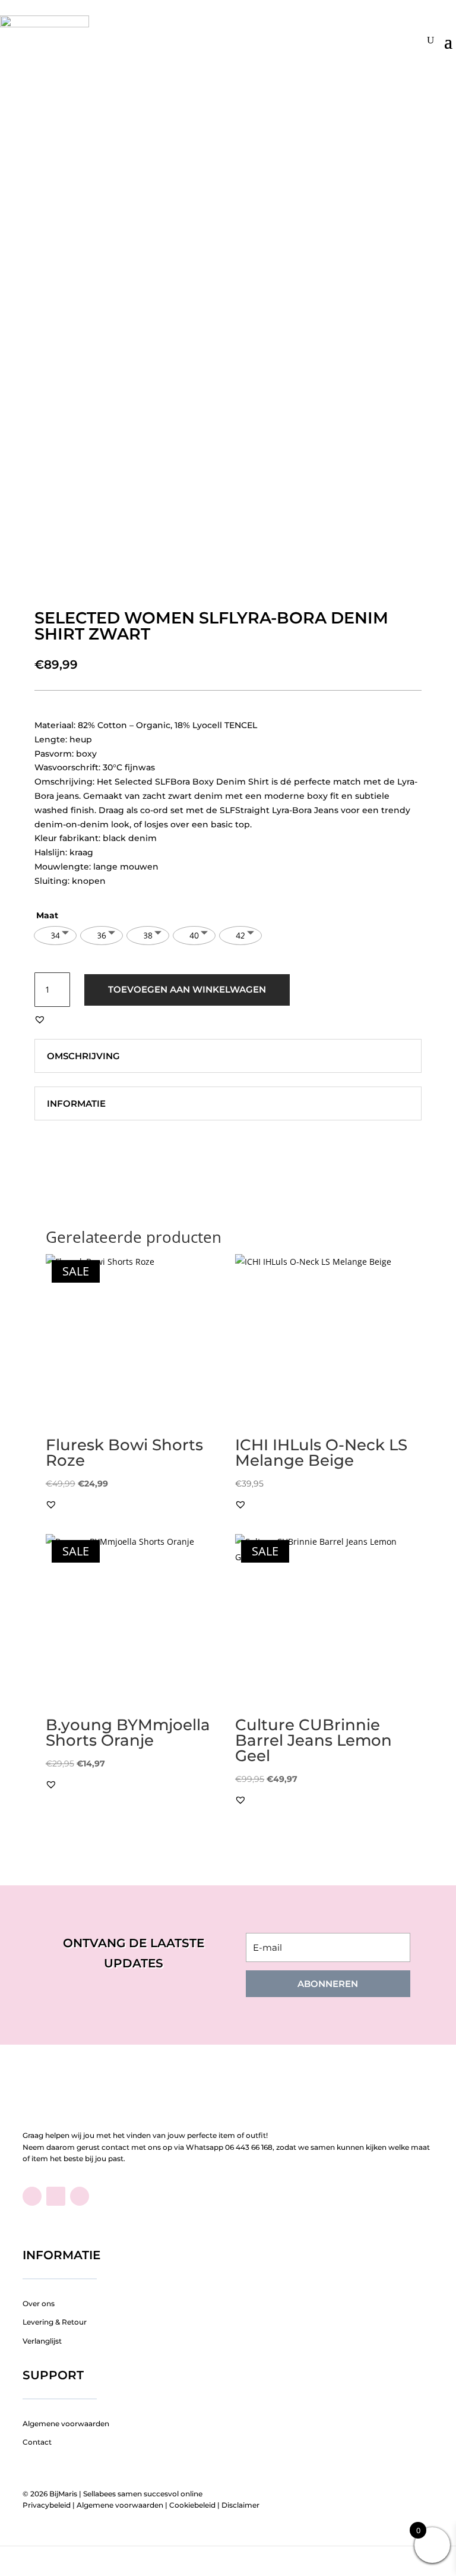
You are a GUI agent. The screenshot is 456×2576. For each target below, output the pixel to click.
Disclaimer (240, 2505)
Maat (47, 915)
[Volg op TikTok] (56, 2196)
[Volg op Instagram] (80, 2196)
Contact (37, 2442)
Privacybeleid (47, 2505)
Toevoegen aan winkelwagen (187, 989)
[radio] (55, 936)
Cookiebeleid (192, 2505)
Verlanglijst (42, 2341)
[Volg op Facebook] (32, 2196)
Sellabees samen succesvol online (143, 2494)
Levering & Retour (55, 2322)
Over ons (39, 2303)
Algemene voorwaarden (66, 2424)
